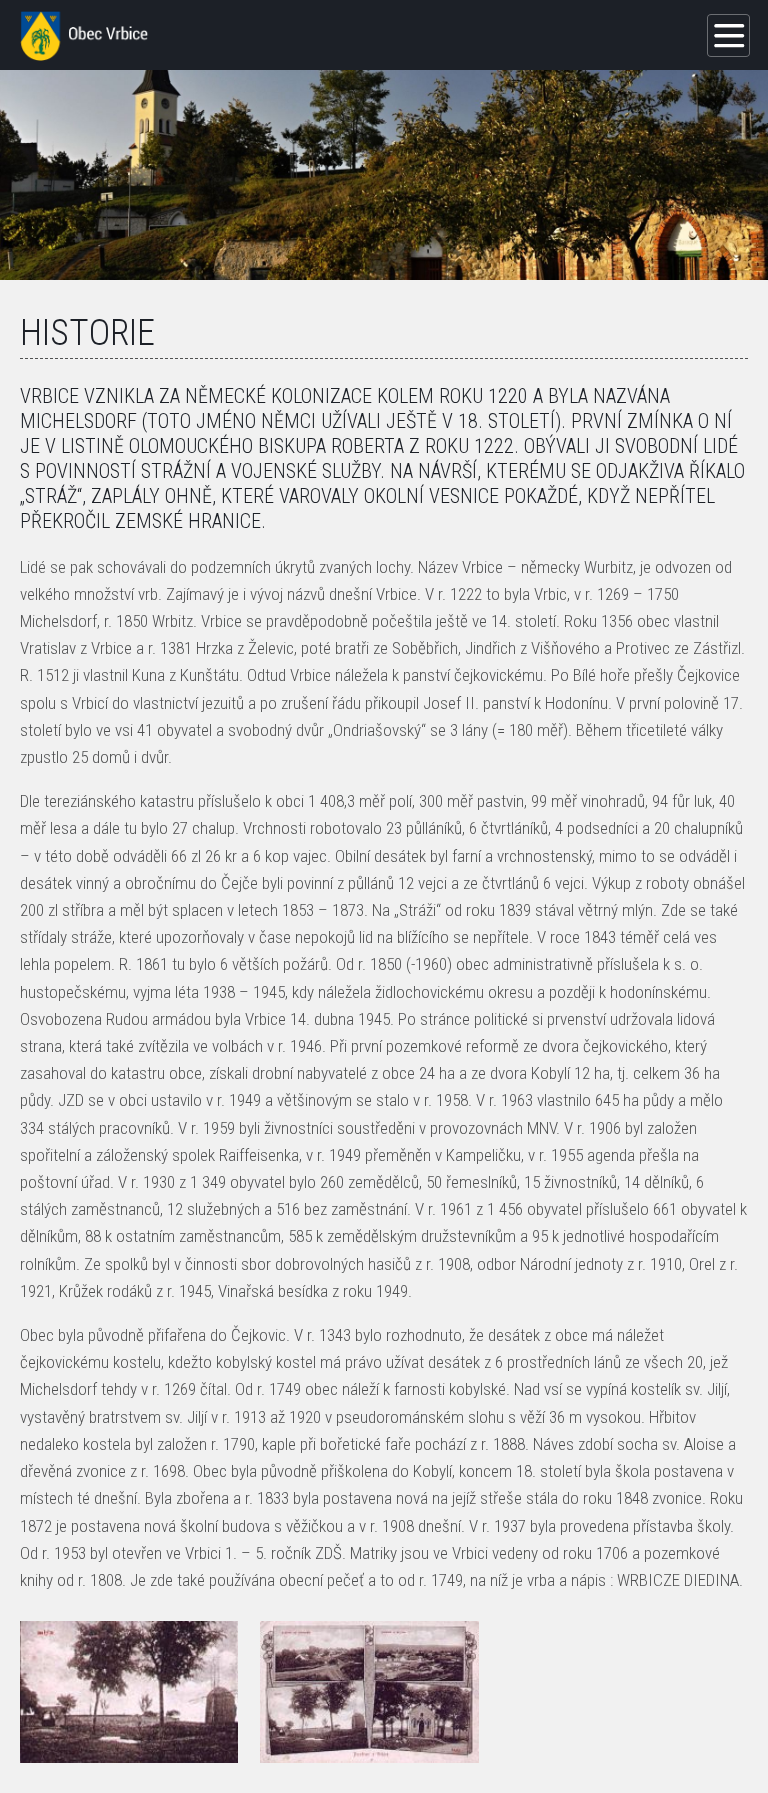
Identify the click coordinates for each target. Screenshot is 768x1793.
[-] (129, 1692)
